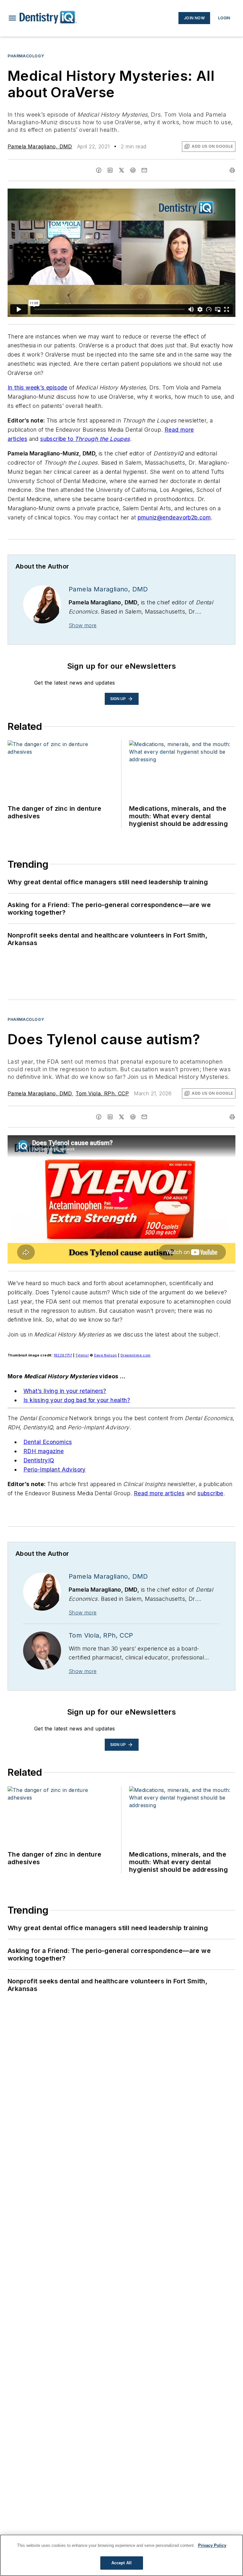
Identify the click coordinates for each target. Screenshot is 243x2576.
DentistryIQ (39, 1460)
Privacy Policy (212, 2545)
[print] (232, 170)
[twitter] (121, 170)
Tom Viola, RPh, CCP (102, 1093)
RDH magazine (44, 1451)
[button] (12, 18)
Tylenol (82, 1355)
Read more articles (159, 1493)
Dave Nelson (105, 1355)
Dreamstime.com (136, 1355)
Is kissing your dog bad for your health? (77, 1400)
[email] (144, 170)
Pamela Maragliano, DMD (40, 146)
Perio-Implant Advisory (55, 1469)
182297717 (63, 1355)
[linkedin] (110, 170)
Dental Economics (48, 1442)
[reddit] (133, 170)
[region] (121, 2555)
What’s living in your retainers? (65, 1391)
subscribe (210, 1493)
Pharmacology (26, 56)
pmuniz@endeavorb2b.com (174, 517)
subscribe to (57, 439)
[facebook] (99, 170)
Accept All (121, 2563)
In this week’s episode (37, 387)
